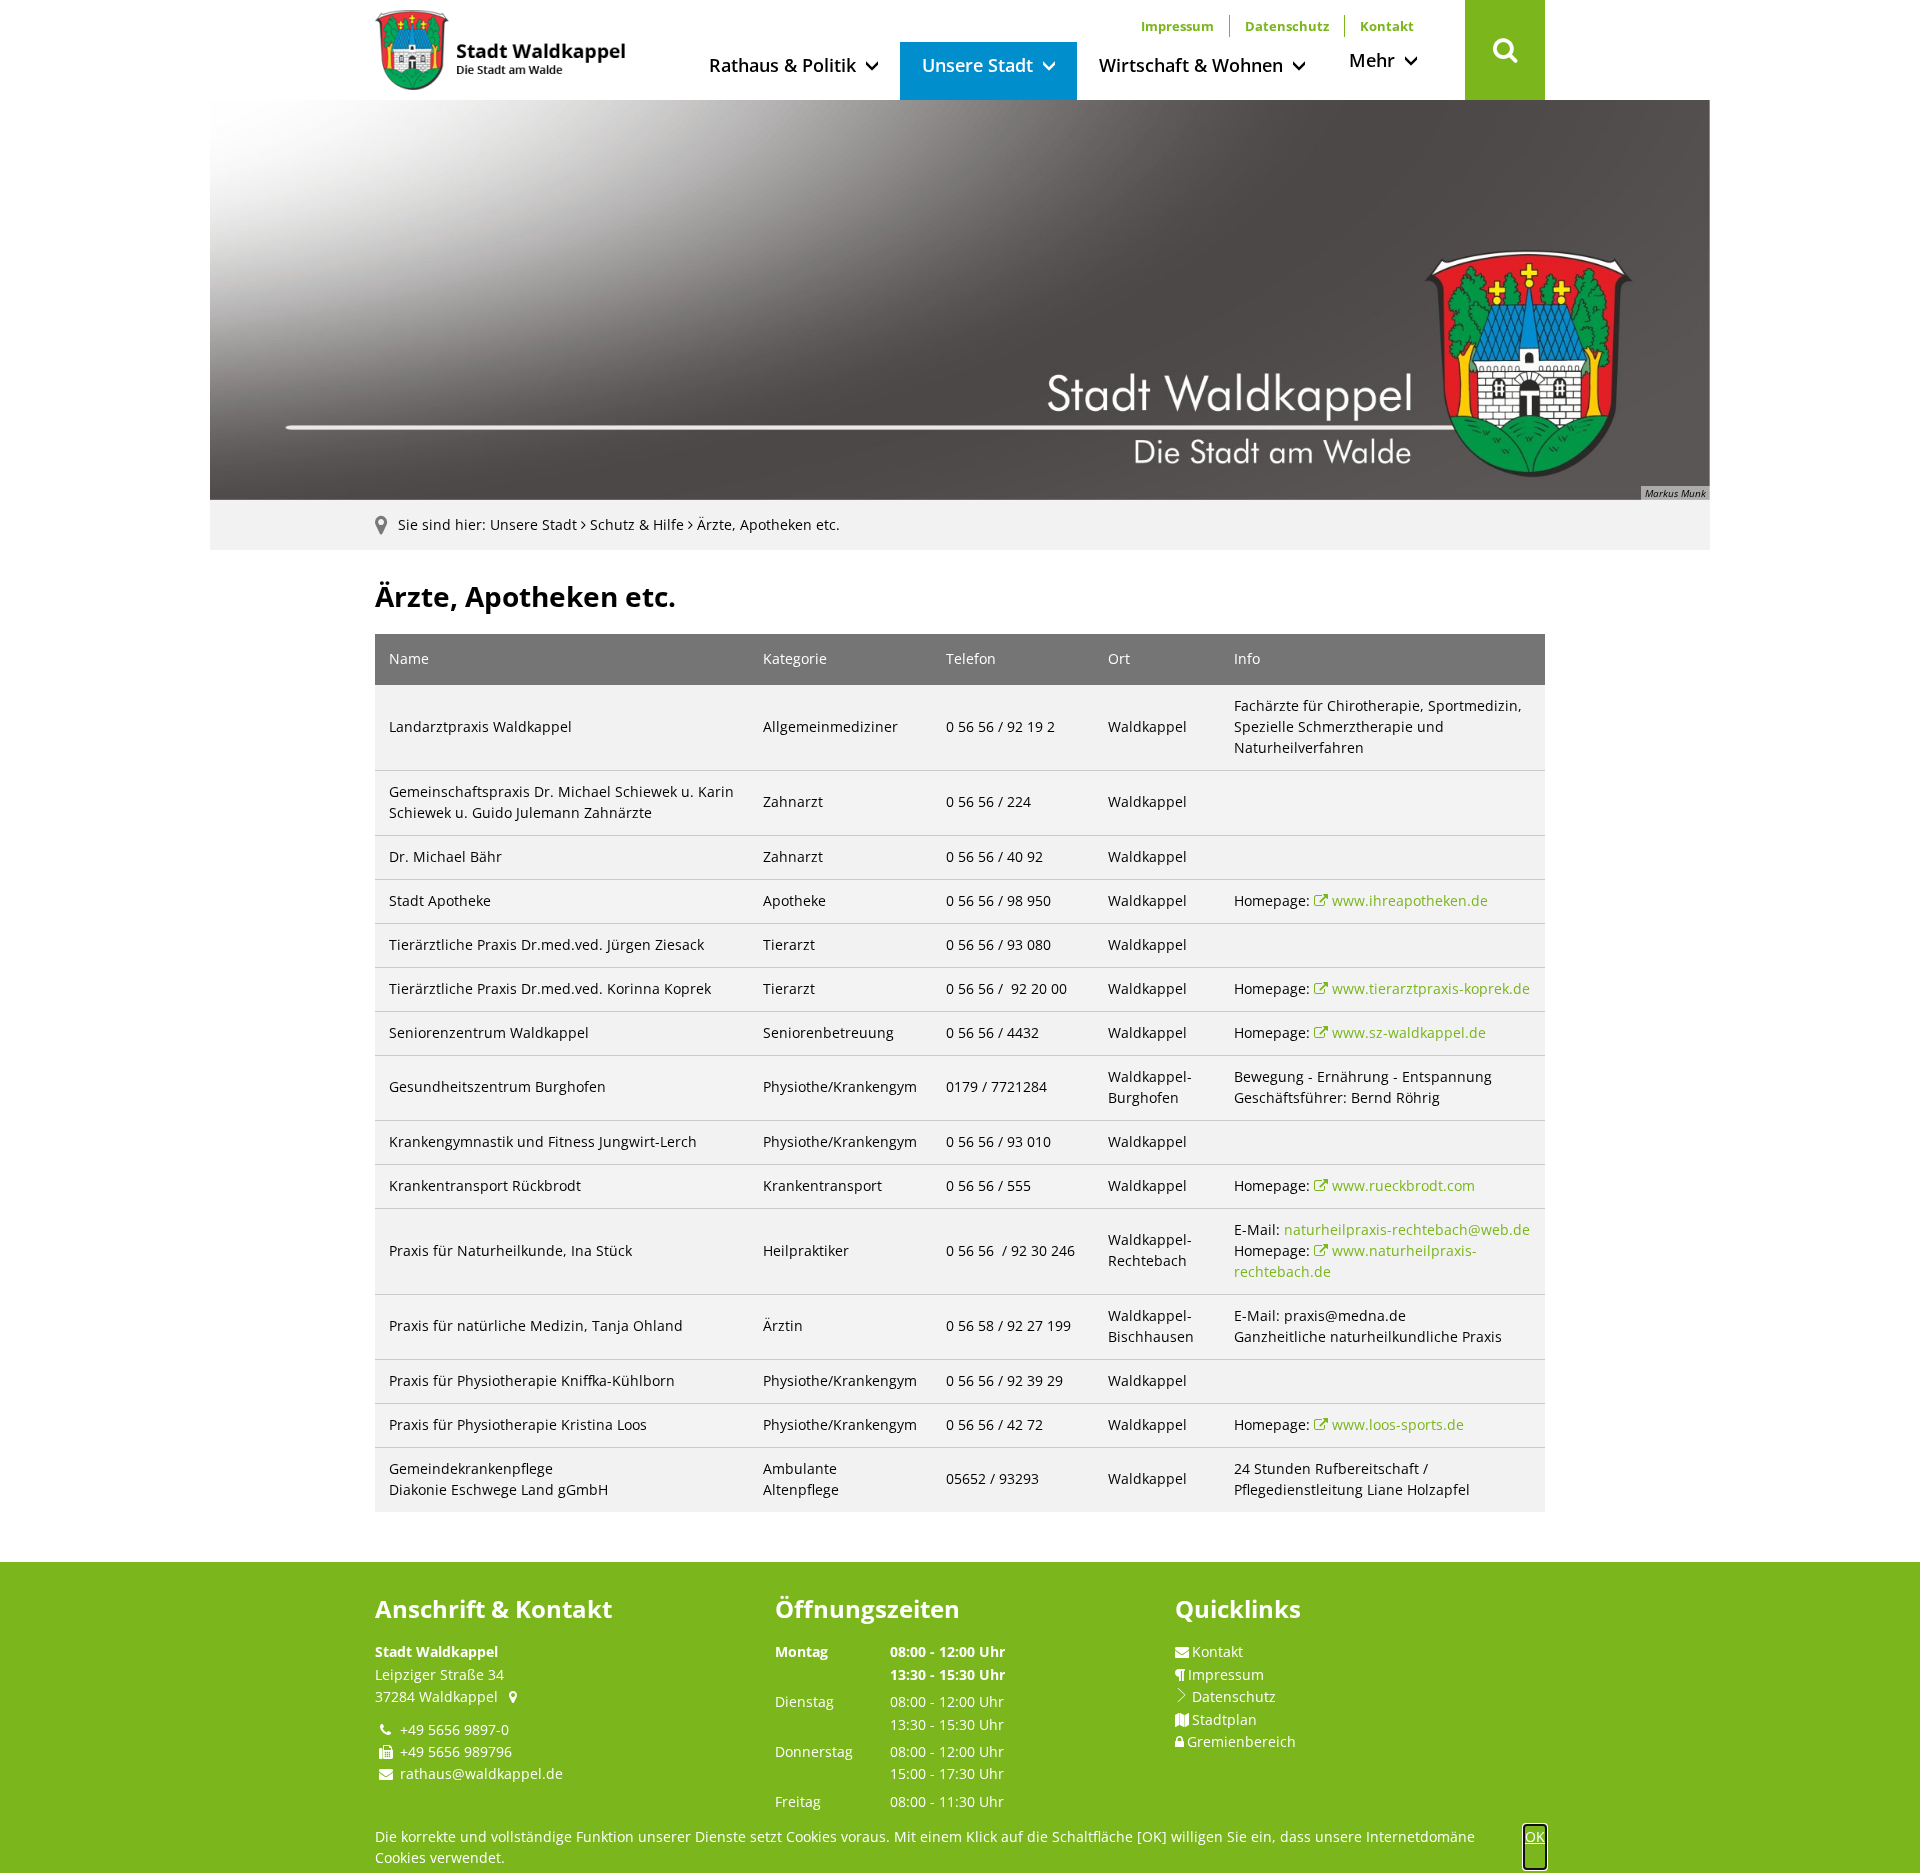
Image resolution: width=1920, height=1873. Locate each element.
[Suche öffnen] (1505, 50)
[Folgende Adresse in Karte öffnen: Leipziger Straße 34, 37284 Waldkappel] (514, 1696)
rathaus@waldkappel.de (481, 1773)
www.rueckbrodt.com (1403, 1185)
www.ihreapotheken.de (1410, 900)
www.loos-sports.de (1398, 1424)
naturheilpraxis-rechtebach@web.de (1407, 1229)
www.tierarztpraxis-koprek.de (1431, 988)
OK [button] (1535, 1836)
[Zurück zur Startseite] (500, 50)
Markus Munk (1675, 493)
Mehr (1372, 60)
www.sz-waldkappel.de (1409, 1032)
